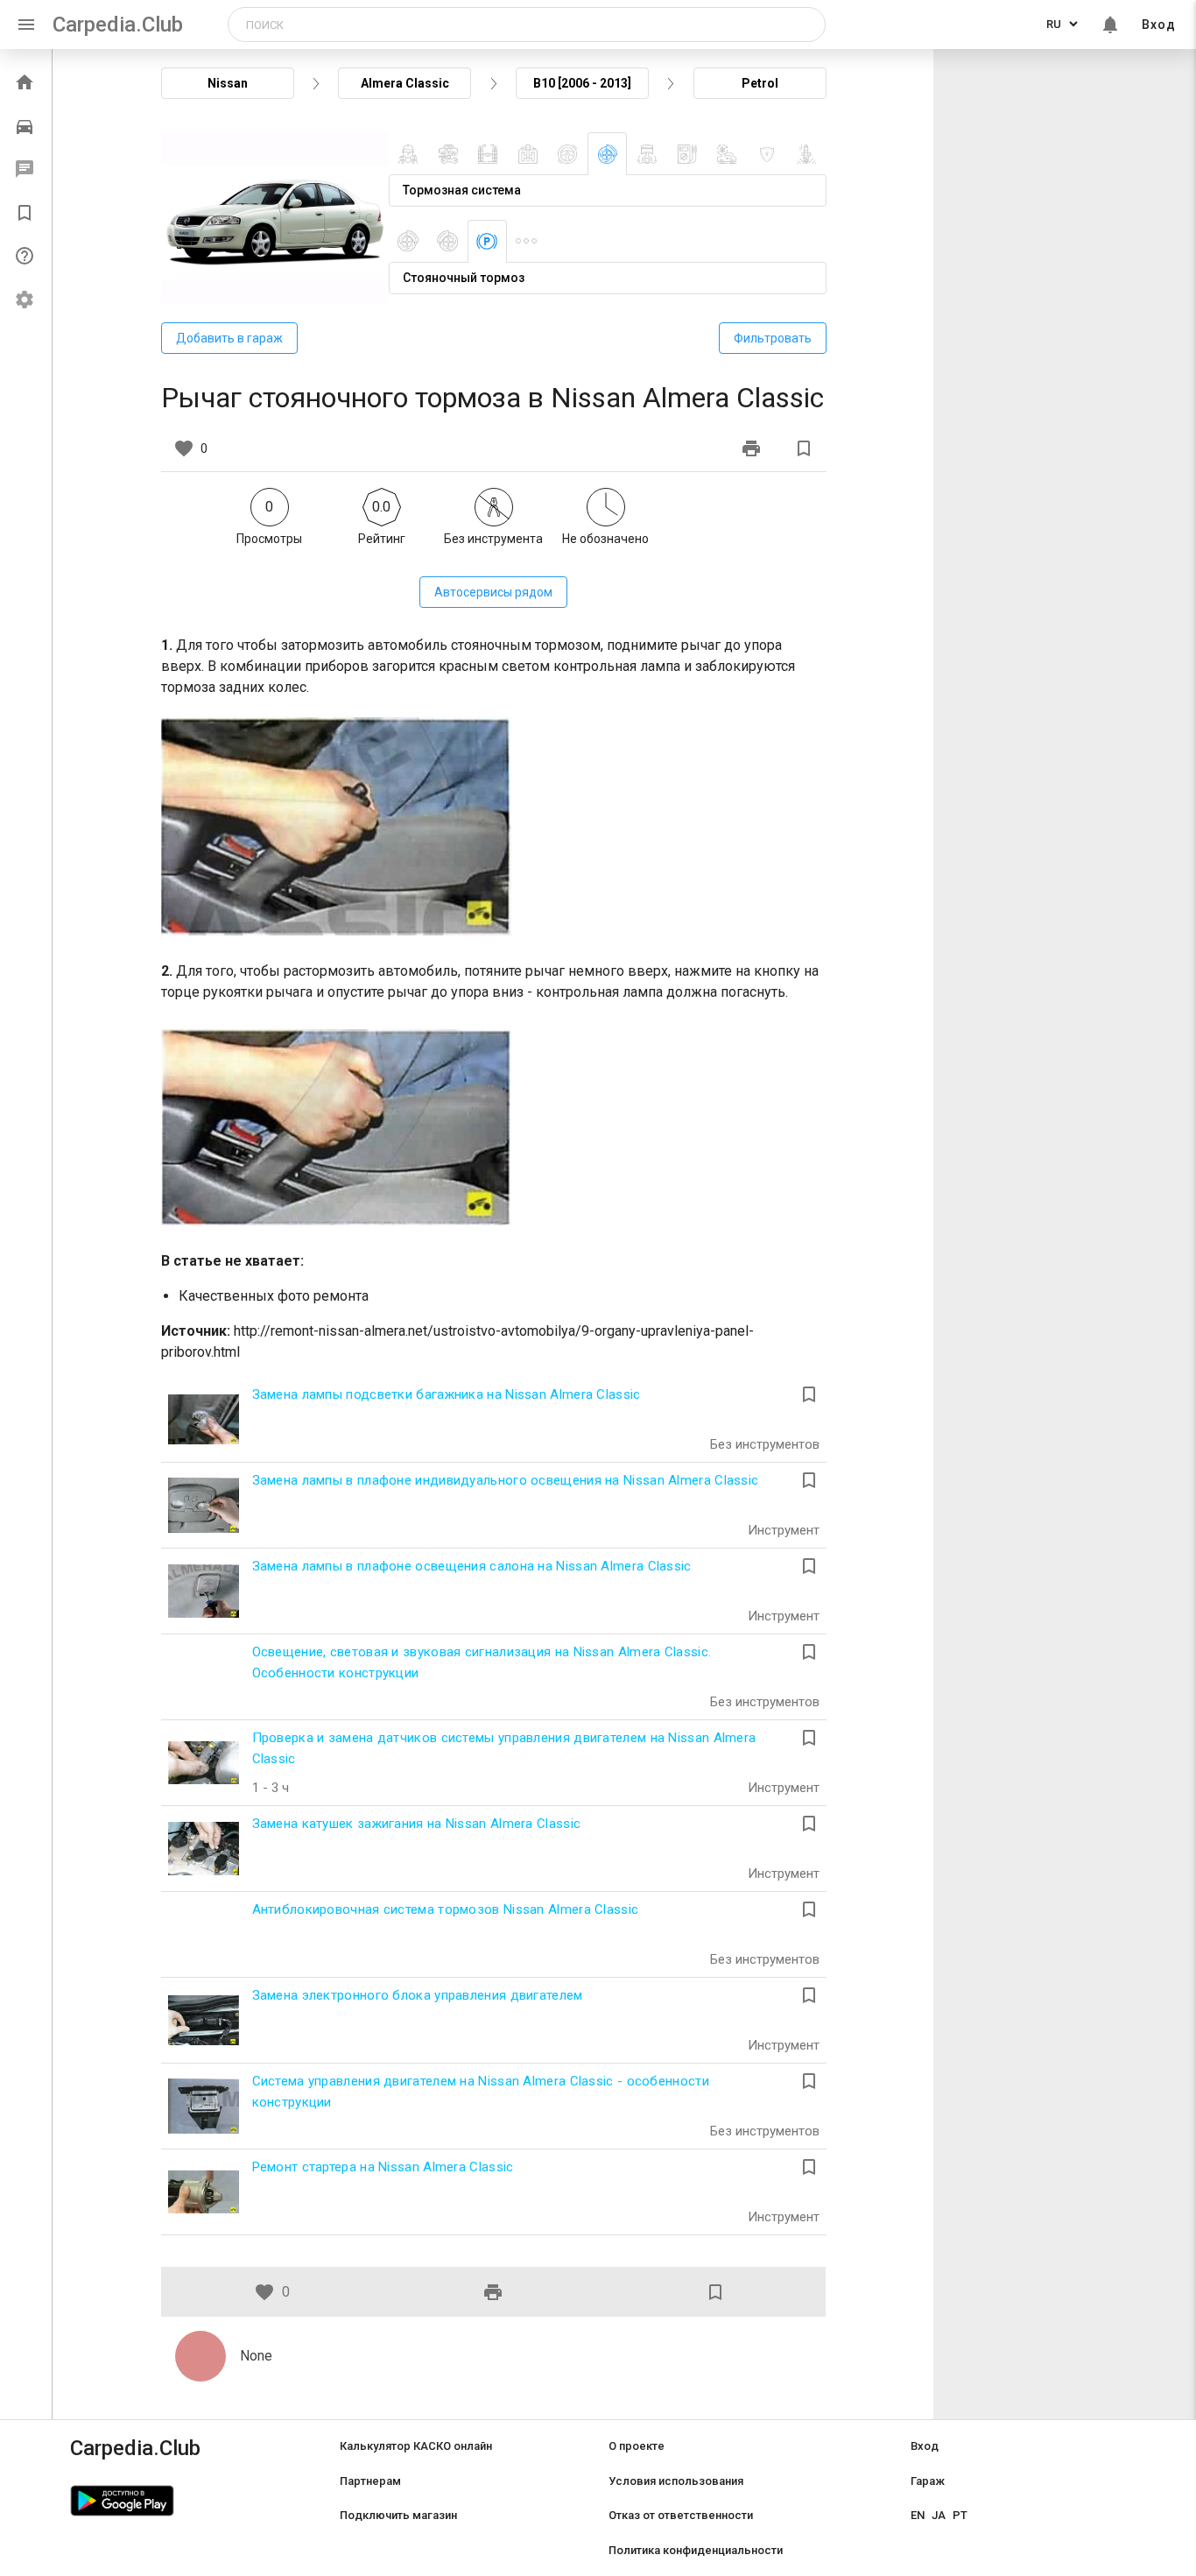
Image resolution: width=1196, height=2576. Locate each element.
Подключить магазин (398, 2515)
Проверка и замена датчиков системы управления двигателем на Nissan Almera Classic (504, 1748)
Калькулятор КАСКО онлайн (416, 2446)
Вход (1159, 25)
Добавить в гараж (229, 338)
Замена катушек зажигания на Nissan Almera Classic (417, 1824)
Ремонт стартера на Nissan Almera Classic (383, 2167)
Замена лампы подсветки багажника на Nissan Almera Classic (447, 1394)
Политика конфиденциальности (696, 2550)
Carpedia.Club (118, 25)
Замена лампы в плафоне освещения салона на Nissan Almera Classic (472, 1566)
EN (918, 2515)
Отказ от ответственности (681, 2515)
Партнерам (370, 2481)
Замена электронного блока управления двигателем (418, 1995)
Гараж (928, 2481)
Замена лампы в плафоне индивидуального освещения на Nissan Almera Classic (506, 1480)
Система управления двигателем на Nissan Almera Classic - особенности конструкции (481, 2092)
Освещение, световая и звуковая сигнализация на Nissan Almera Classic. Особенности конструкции (482, 1662)
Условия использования (676, 2481)
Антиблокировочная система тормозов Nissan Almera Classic (446, 1909)
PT (960, 2515)
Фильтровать (773, 338)
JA (939, 2515)
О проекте (637, 2446)
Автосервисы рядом (493, 592)
